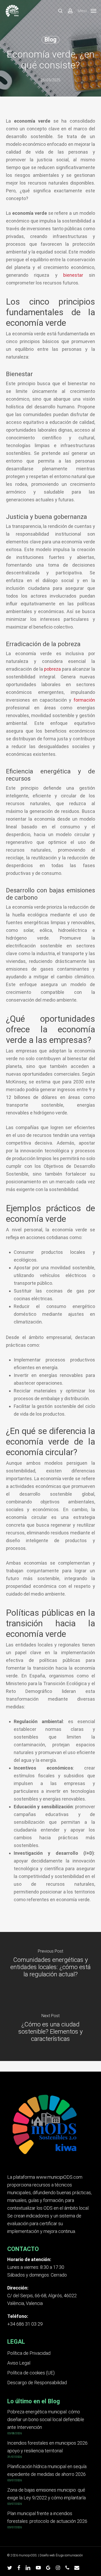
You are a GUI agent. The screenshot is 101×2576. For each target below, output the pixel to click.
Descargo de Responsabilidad (37, 2383)
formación (84, 700)
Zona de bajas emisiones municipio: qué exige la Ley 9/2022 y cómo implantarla (46, 2494)
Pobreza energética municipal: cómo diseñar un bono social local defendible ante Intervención (46, 2419)
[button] (87, 10)
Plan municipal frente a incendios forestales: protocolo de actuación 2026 (47, 2517)
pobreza (52, 669)
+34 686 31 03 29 (25, 2324)
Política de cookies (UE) (31, 2373)
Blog (51, 40)
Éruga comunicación (69, 2555)
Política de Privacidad (29, 2353)
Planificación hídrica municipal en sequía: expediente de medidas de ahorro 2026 (47, 2470)
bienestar (73, 275)
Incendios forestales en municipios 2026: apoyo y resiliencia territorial (48, 2447)
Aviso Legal (19, 2363)
